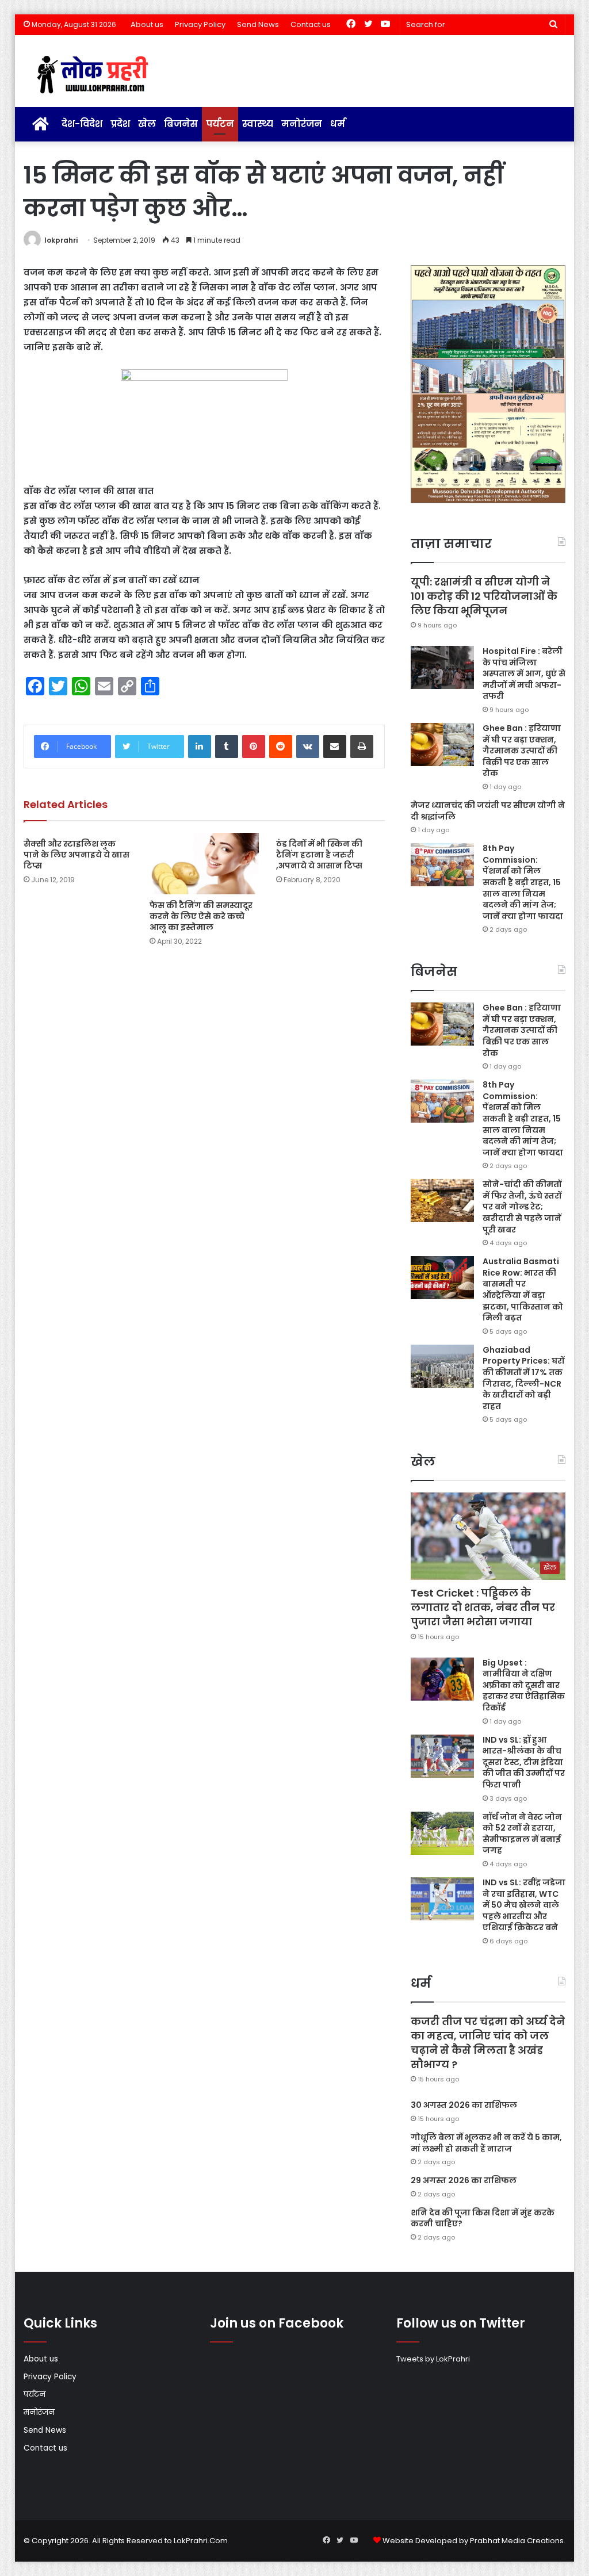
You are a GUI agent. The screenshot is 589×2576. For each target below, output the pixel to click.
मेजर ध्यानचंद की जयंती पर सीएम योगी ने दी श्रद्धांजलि (488, 811)
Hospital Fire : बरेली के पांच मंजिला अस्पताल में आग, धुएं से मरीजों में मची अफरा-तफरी (524, 673)
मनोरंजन (302, 124)
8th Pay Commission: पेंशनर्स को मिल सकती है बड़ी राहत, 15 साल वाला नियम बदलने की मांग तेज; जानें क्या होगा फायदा (523, 882)
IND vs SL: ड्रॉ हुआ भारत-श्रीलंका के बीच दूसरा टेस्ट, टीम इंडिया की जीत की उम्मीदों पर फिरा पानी (524, 1762)
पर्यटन (220, 124)
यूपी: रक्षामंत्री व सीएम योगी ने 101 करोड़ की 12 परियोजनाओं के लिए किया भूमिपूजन (484, 596)
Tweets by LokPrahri (433, 2359)
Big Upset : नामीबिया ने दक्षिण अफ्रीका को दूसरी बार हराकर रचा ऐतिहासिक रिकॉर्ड (524, 1685)
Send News (258, 24)
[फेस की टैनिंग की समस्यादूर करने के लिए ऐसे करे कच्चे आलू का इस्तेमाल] (204, 864)
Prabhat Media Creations (517, 2541)
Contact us (311, 24)
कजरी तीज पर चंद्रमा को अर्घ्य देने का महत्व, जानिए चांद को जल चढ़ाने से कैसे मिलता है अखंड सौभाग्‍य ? (488, 2043)
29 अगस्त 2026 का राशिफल (464, 2180)
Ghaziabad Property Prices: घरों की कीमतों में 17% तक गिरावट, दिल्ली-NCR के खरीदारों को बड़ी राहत (523, 1378)
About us (147, 24)
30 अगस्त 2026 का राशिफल (464, 2105)
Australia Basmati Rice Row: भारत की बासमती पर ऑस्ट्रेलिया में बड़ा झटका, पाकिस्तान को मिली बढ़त (523, 1289)
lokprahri (61, 240)
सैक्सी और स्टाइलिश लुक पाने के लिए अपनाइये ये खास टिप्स (77, 855)
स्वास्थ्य (258, 124)
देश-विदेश (82, 124)
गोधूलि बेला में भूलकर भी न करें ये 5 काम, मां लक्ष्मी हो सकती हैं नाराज (486, 2143)
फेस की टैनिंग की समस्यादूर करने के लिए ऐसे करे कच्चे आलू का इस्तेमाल (201, 916)
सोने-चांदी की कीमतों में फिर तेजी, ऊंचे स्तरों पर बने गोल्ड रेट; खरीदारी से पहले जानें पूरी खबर (522, 1207)
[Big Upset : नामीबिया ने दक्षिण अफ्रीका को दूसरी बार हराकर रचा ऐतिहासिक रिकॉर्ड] (442, 1679)
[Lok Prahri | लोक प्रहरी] (96, 75)
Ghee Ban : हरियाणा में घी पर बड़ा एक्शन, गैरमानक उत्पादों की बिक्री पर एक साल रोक (522, 751)
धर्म (338, 124)
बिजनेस (181, 124)
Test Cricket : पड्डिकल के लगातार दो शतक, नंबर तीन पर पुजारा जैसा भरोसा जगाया (483, 1607)
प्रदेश (120, 124)
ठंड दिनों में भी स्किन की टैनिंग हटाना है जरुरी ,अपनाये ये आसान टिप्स (319, 855)
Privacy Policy (200, 24)
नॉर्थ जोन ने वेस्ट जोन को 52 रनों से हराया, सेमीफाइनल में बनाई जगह (522, 1834)
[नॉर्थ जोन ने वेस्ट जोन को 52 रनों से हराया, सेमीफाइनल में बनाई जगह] (442, 1833)
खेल (147, 124)
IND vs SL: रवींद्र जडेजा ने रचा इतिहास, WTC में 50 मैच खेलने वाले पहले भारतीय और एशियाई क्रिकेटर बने (524, 1905)
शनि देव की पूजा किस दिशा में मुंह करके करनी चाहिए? (483, 2218)
